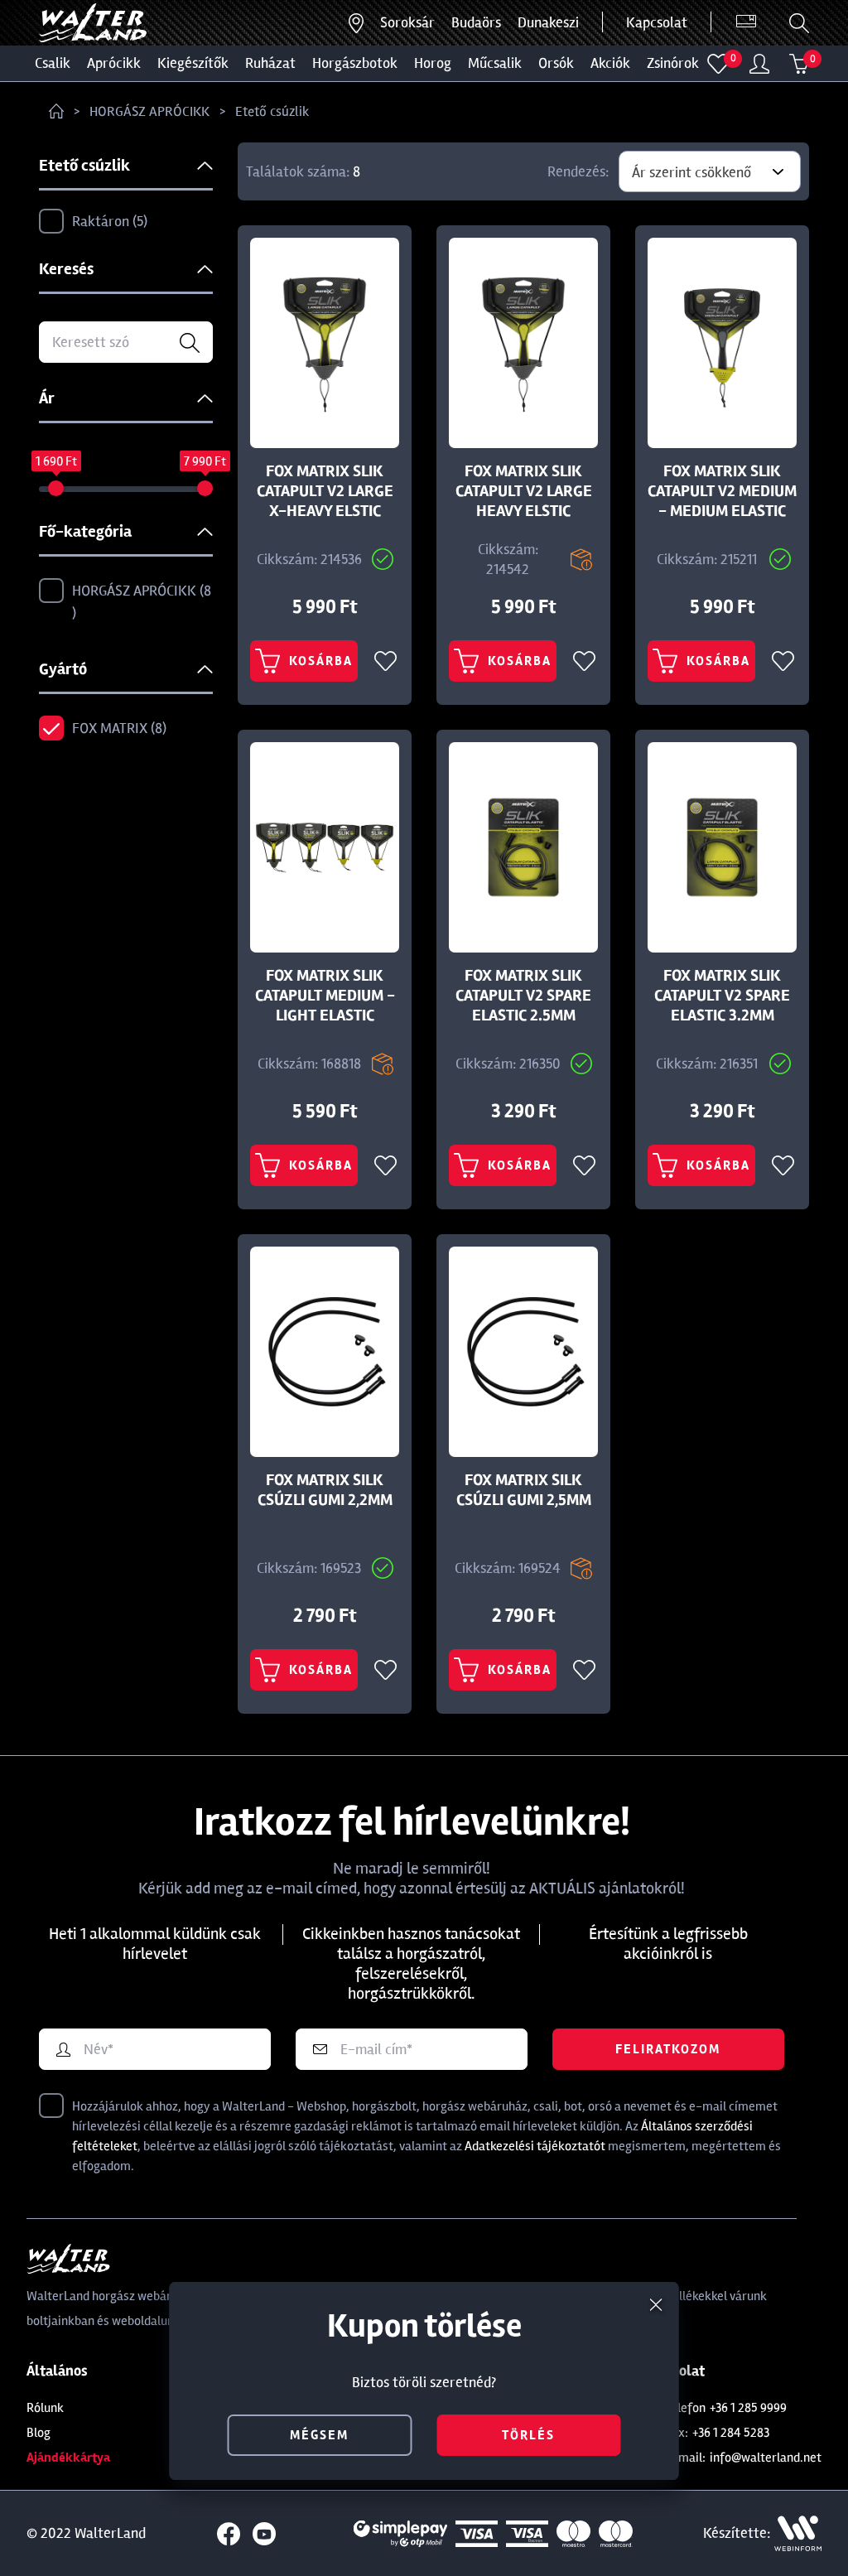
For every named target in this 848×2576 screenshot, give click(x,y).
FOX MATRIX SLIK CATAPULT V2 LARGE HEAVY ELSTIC (524, 491)
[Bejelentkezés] (759, 64)
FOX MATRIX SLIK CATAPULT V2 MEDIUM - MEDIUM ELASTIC (722, 491)
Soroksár (407, 22)
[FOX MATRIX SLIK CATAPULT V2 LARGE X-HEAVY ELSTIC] (325, 343)
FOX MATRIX (117, 728)
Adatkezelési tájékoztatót (535, 2146)
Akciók (610, 63)
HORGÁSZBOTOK (355, 63)
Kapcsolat (657, 22)
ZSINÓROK (673, 63)
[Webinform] (798, 2533)
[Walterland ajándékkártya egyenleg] (746, 22)
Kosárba (321, 661)
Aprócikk (114, 63)
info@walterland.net (766, 2458)
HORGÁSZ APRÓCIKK (149, 111)
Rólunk (45, 2408)
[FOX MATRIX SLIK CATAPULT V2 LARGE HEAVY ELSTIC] (523, 343)
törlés (528, 2435)
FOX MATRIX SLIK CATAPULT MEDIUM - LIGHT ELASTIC (325, 996)
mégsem (319, 2435)
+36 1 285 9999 (748, 2408)
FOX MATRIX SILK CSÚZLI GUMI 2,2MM (325, 1490)
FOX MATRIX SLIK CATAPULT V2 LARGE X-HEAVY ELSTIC (325, 491)
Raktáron (108, 221)
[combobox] (710, 171)
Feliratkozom (668, 2049)
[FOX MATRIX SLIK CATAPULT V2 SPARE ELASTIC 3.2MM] (722, 847)
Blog (39, 2433)
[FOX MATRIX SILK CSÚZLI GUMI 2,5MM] (523, 1352)
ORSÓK (556, 63)
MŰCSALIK (495, 63)
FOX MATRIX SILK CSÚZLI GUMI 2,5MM (524, 1490)
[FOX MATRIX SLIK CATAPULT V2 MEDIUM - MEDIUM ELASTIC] (722, 343)
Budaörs (476, 22)
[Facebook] (229, 2534)
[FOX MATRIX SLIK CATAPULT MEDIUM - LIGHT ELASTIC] (325, 847)
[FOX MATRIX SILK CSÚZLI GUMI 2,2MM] (325, 1352)
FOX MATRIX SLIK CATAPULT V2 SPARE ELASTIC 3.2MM (722, 996)
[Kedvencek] (718, 64)
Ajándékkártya (68, 2458)
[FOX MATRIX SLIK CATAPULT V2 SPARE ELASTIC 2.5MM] (523, 847)
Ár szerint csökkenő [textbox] (691, 172)
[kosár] (799, 64)
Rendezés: (578, 171)
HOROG (433, 63)
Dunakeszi (548, 22)
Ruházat (270, 63)
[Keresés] (799, 23)
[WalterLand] (424, 2259)
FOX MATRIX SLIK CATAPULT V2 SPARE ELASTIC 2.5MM (523, 996)
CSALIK (53, 63)
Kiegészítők (193, 63)
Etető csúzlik (272, 111)
